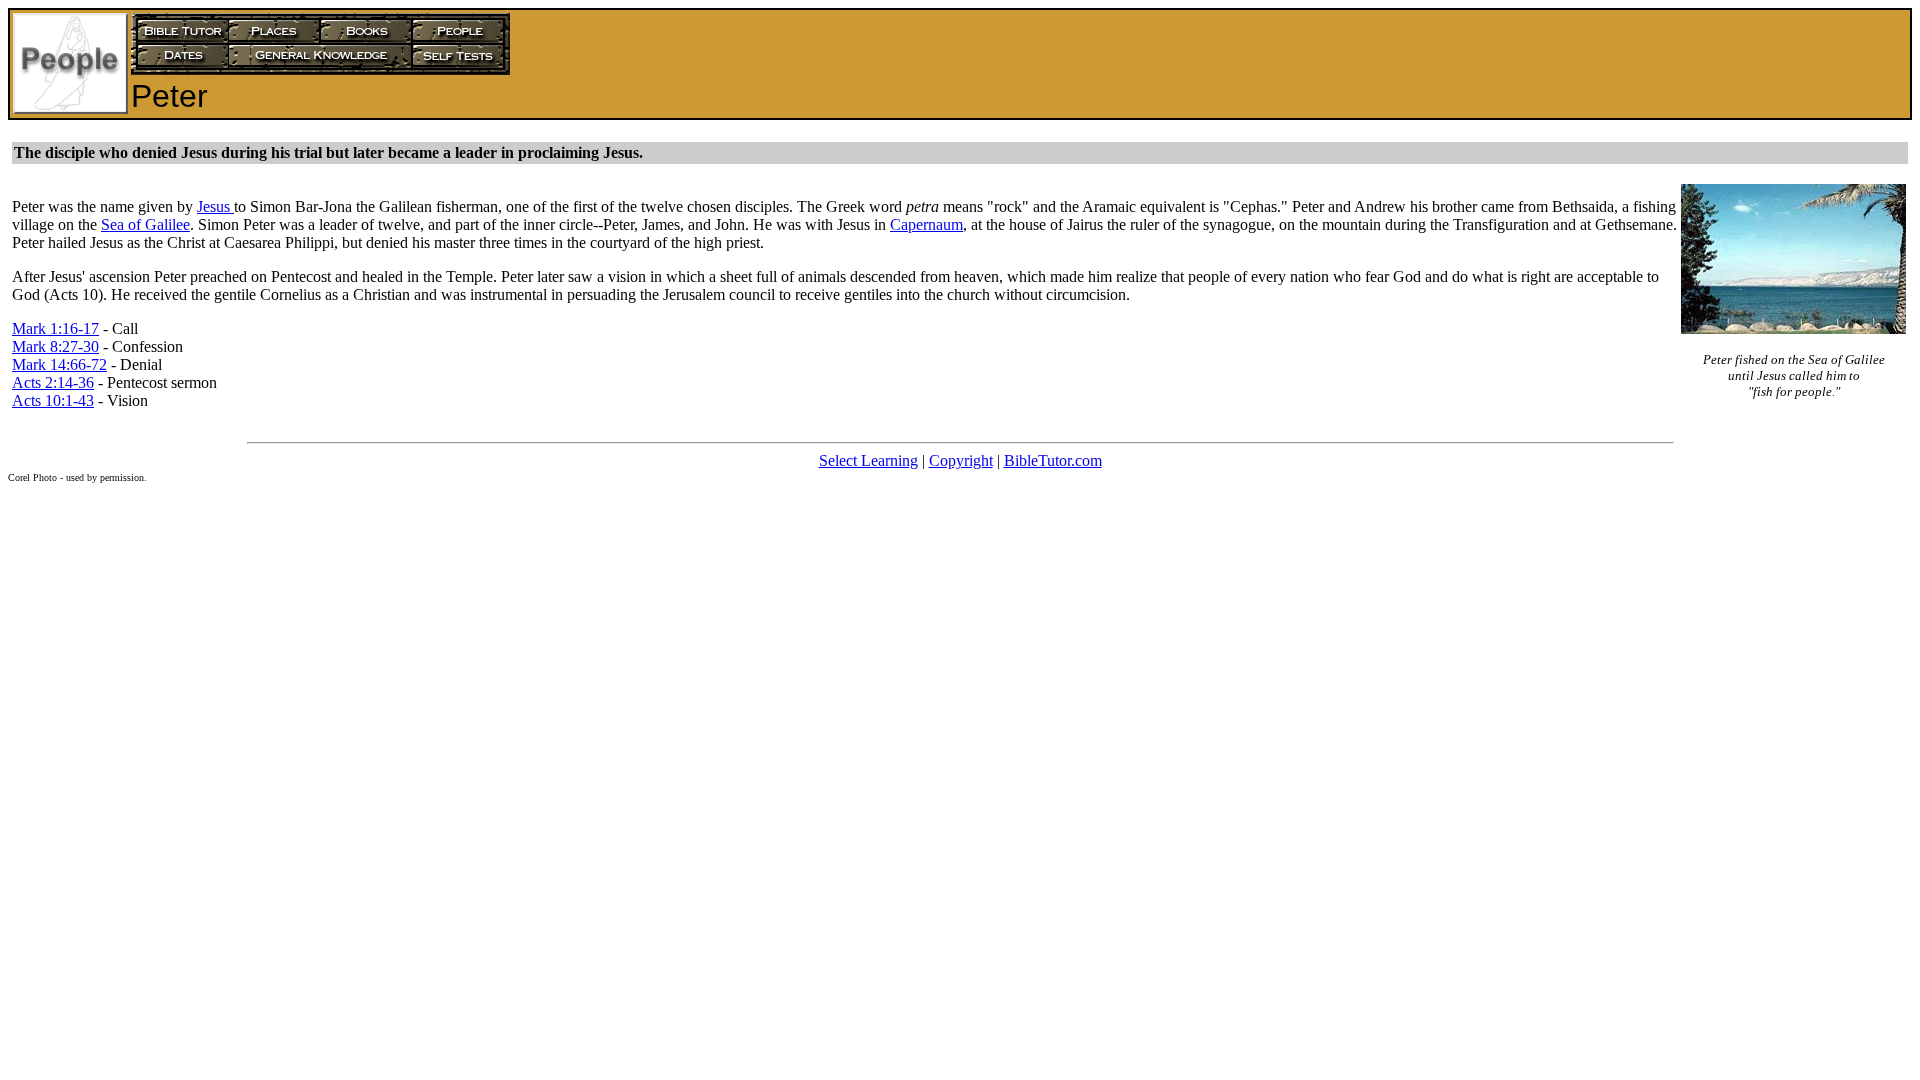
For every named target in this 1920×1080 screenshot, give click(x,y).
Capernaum (926, 224)
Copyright (961, 460)
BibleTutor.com (1053, 460)
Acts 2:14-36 (53, 382)
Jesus (215, 206)
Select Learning (868, 460)
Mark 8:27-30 (55, 346)
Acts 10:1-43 (53, 400)
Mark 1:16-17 (55, 328)
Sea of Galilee (145, 224)
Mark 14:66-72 (59, 364)
